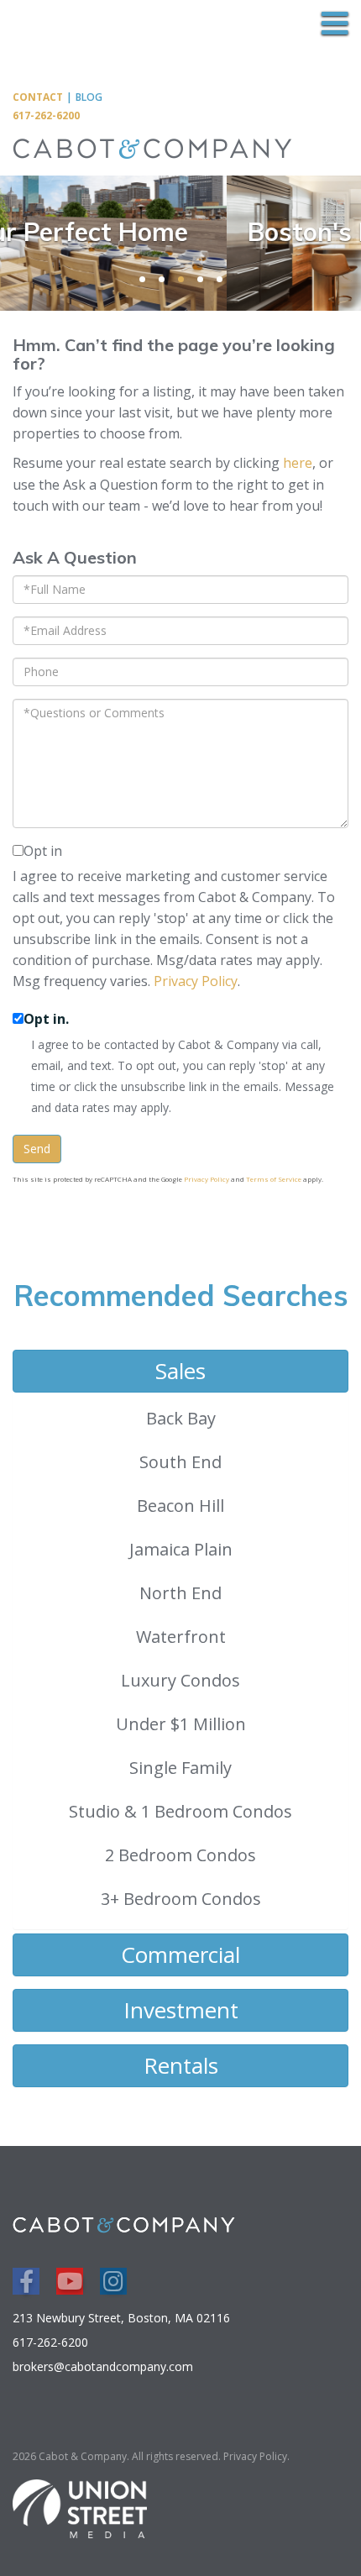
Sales (180, 1371)
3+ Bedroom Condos (181, 1899)
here (298, 463)
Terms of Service (274, 1179)
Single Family (180, 1768)
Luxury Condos (180, 1680)
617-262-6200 (46, 115)
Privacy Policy (196, 981)
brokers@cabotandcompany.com (103, 2366)
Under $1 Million (181, 1724)
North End (180, 1593)
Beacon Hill (180, 1506)
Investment (181, 2010)
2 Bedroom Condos (180, 1855)
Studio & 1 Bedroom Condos (180, 1811)
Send (37, 1149)
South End (180, 1462)
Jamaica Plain (181, 1549)
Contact (38, 97)
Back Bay (181, 1418)
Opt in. (46, 1019)
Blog (89, 97)
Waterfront (181, 1637)
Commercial (180, 1954)
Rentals (181, 2065)
